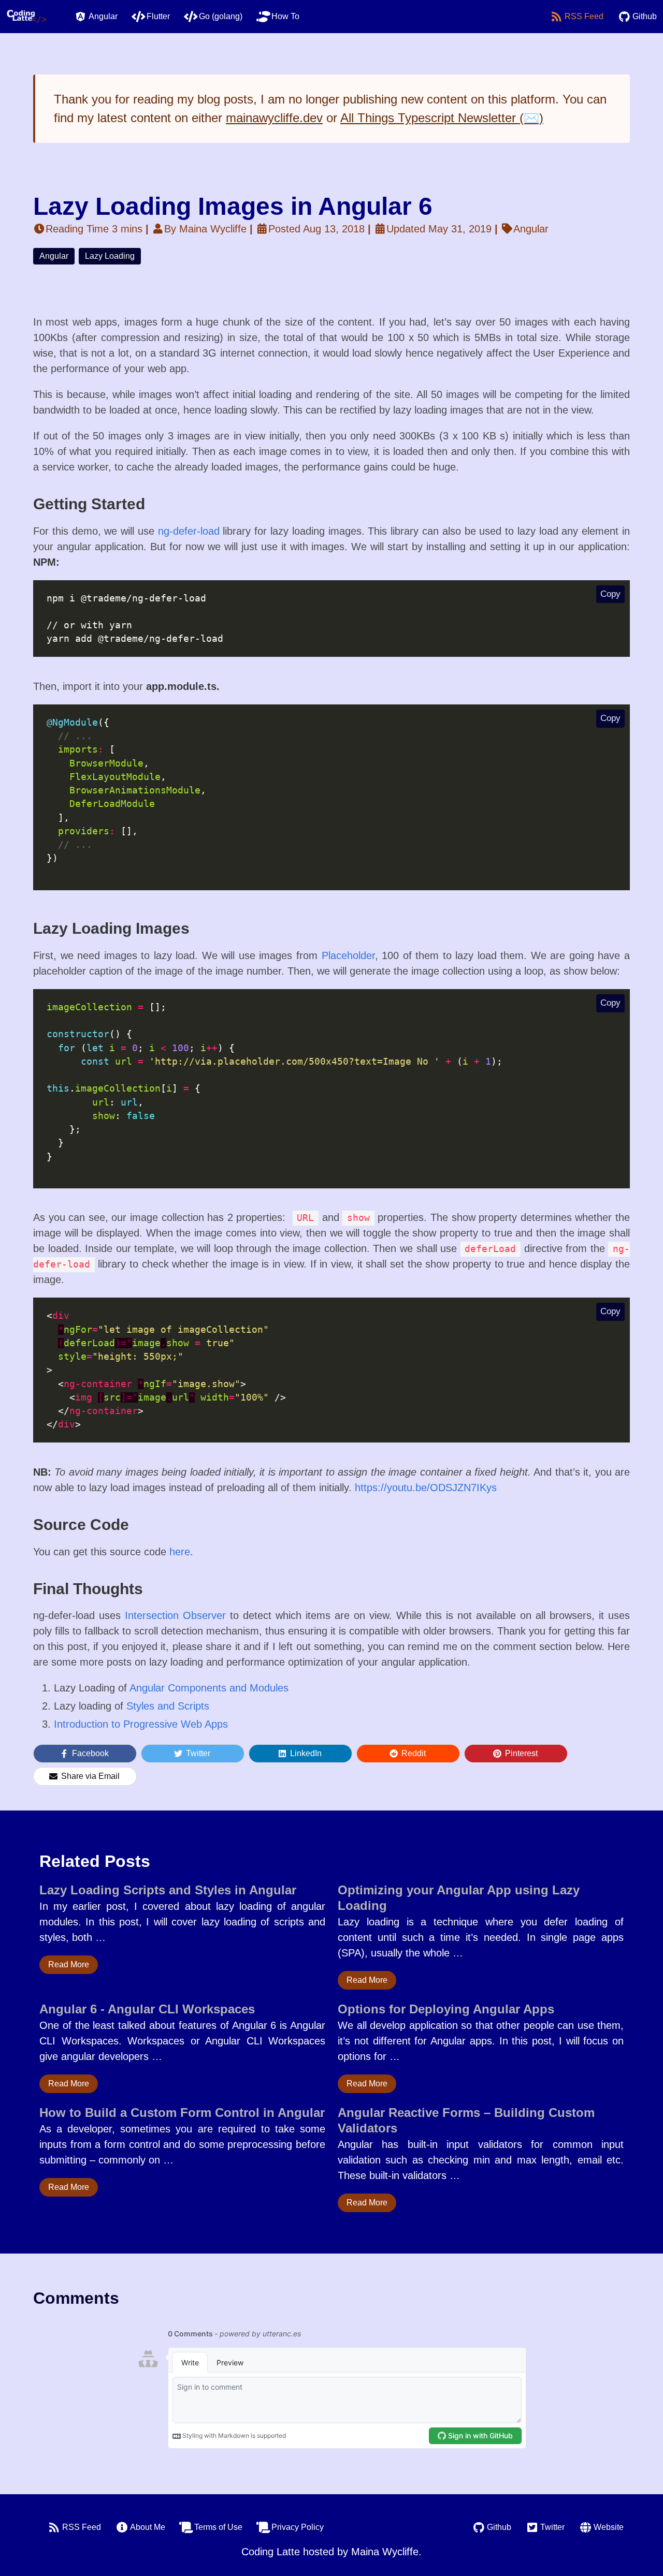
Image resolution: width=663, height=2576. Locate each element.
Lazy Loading (110, 256)
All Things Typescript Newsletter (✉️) (442, 118)
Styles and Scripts (168, 1706)
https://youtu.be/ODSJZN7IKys (426, 1488)
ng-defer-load (189, 531)
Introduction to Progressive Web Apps (141, 1724)
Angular (54, 256)
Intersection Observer (175, 1615)
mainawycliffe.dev (274, 118)
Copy (610, 594)
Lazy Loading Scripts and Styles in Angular (168, 1890)
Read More (69, 1964)
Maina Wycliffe (385, 2552)
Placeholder (348, 955)
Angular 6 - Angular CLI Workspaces (147, 2009)
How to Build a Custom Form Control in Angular (182, 2113)
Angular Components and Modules (209, 1688)
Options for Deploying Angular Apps (446, 2009)
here (180, 1552)
